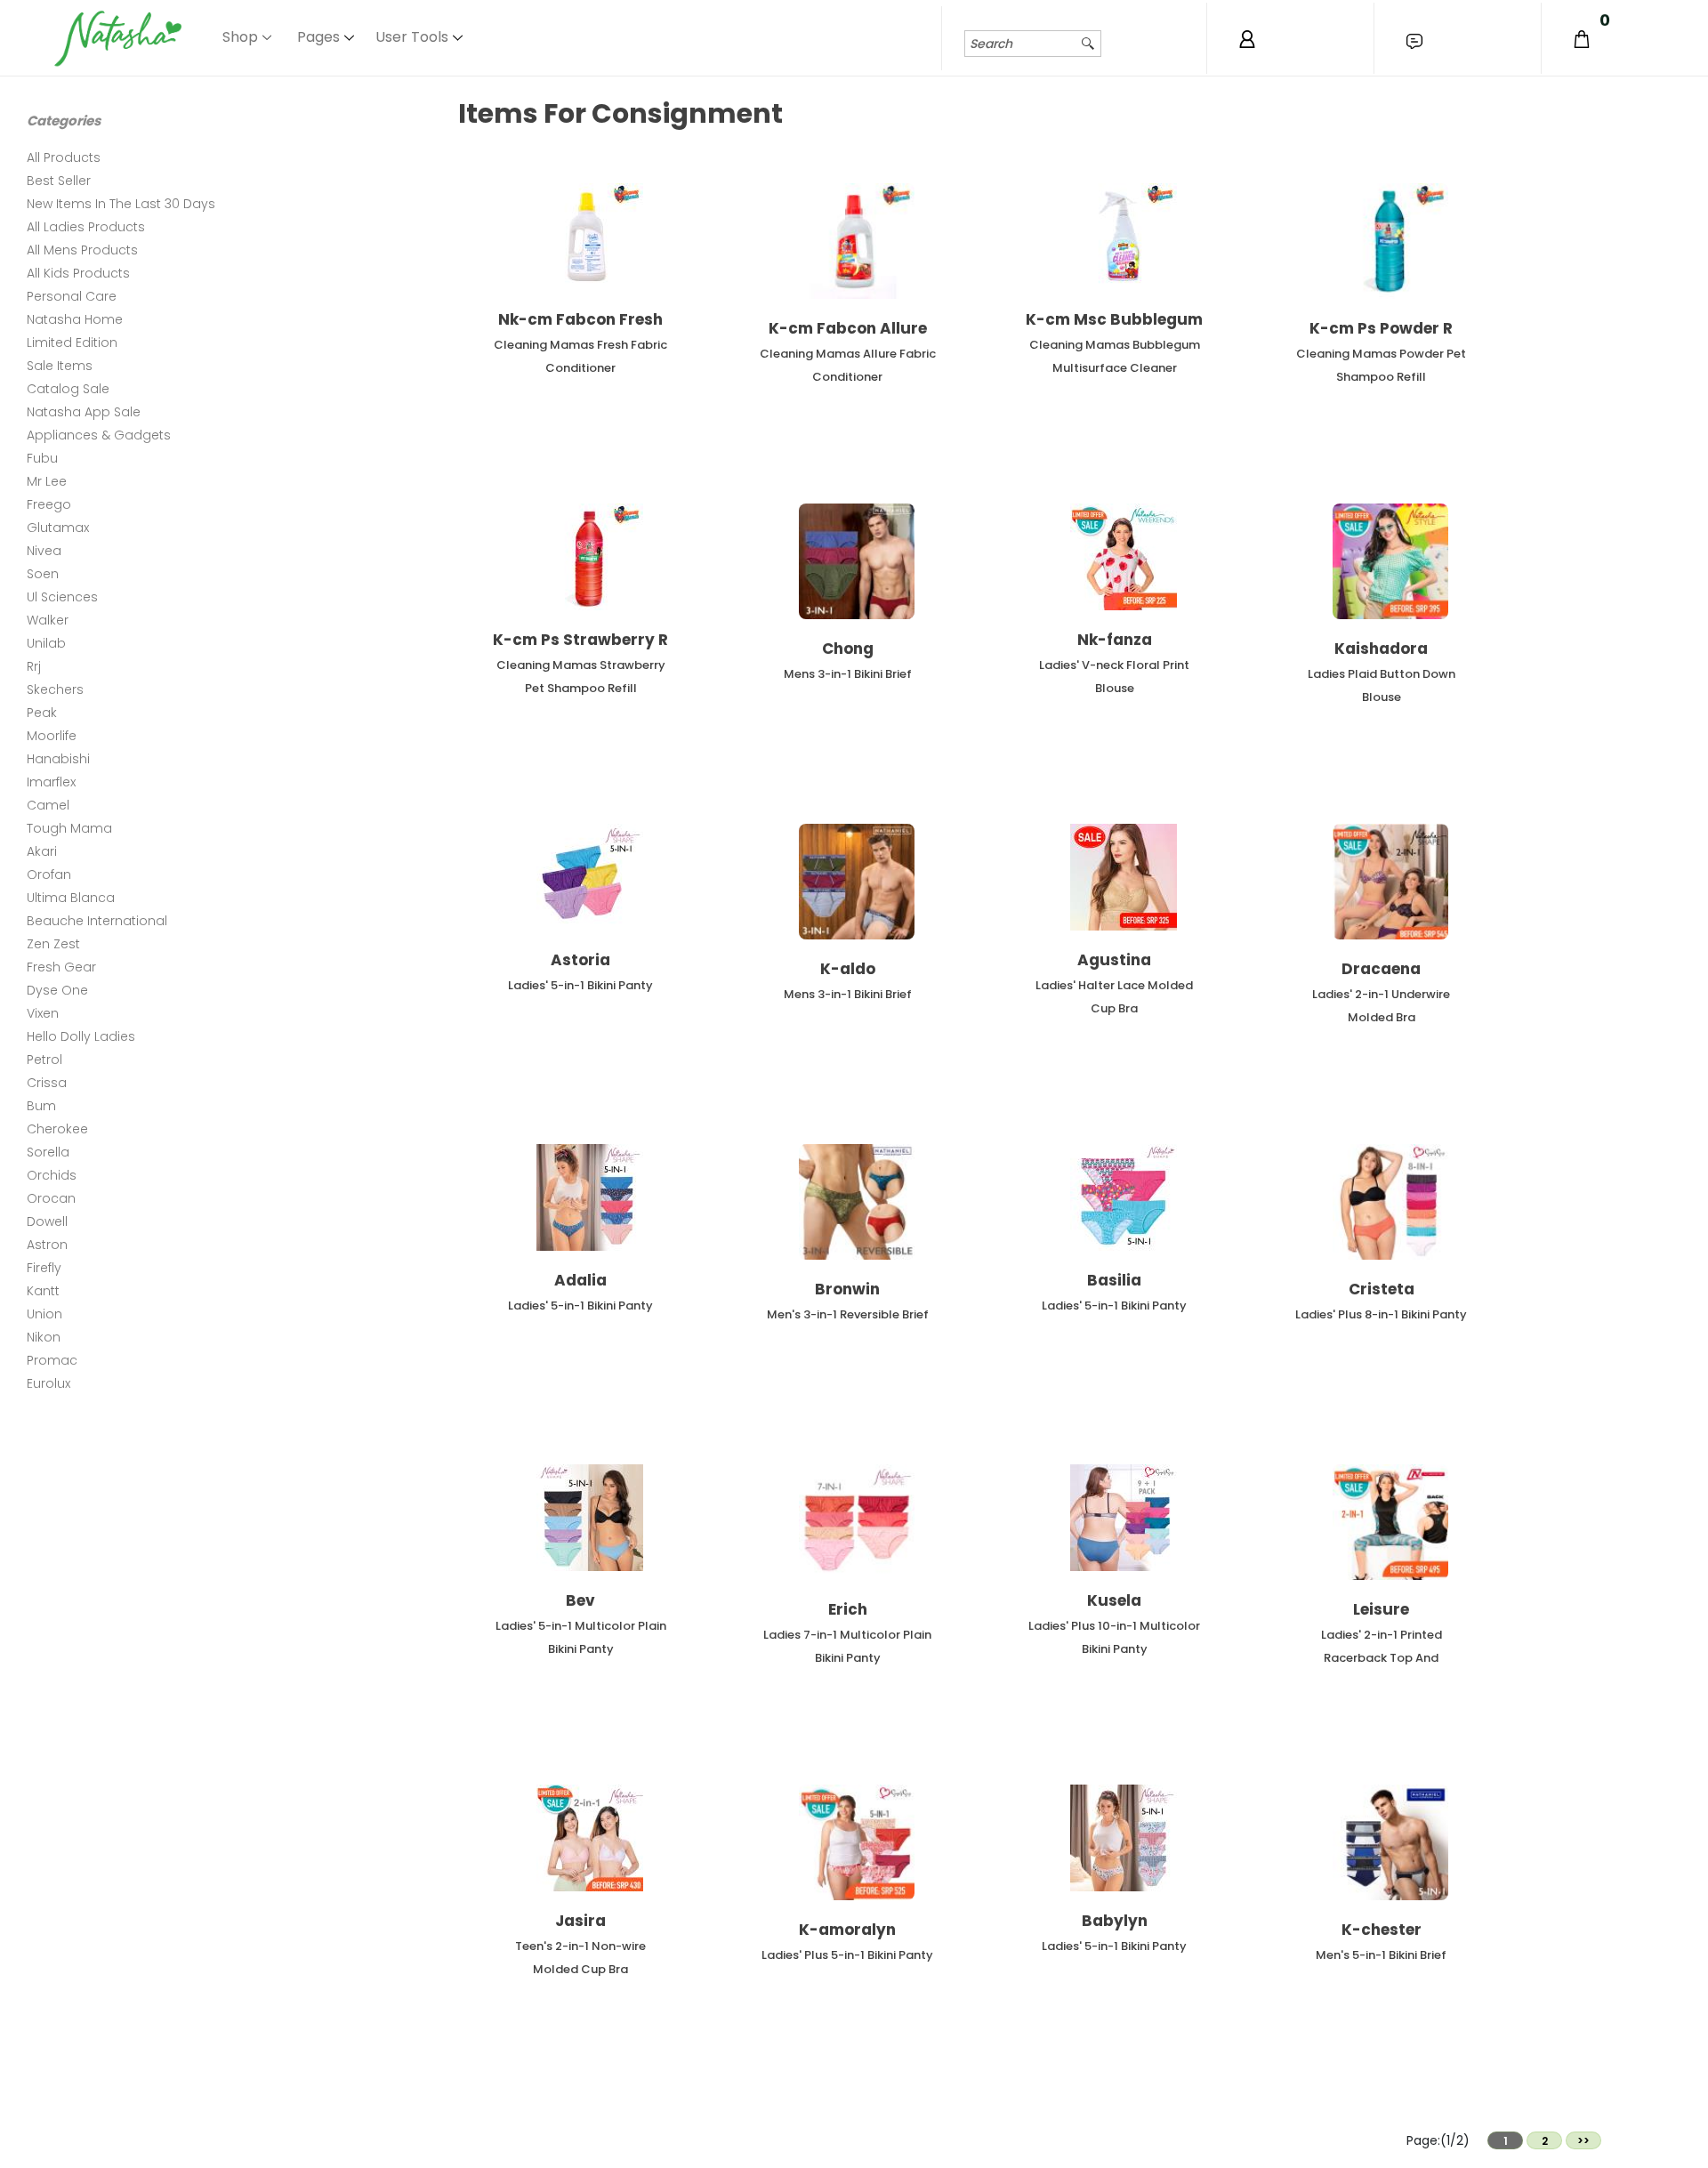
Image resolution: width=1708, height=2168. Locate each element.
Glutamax (58, 528)
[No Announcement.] (1414, 41)
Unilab (46, 643)
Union (44, 1314)
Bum (41, 1106)
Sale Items (60, 366)
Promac (52, 1360)
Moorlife (52, 736)
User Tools (412, 37)
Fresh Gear (61, 967)
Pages (318, 37)
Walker (48, 620)
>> (1583, 2141)
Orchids (52, 1175)
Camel (48, 805)
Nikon (44, 1337)
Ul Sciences (62, 597)
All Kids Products (78, 273)
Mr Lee (47, 481)
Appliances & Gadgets (99, 435)
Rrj (34, 666)
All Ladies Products (86, 227)
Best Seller (59, 181)
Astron (47, 1245)
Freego (49, 504)
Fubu (42, 458)
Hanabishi (58, 759)
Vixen (43, 1013)
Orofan (49, 874)
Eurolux (48, 1383)
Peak (42, 713)
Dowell (47, 1221)
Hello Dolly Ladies (81, 1036)
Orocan (51, 1198)
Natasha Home (75, 319)
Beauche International (97, 921)
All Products (64, 157)
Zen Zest (53, 944)
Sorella (48, 1152)
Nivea (44, 551)
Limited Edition (72, 343)
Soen (43, 574)
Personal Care (72, 296)
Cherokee (57, 1129)
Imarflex (51, 782)
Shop (240, 37)
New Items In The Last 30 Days (121, 204)
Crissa (47, 1083)
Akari (42, 851)
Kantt (43, 1291)
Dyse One (57, 990)
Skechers (55, 689)
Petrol (44, 1060)
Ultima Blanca (71, 898)
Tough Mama (69, 828)
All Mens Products (82, 250)
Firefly (44, 1268)
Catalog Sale (68, 389)
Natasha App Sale (84, 412)
